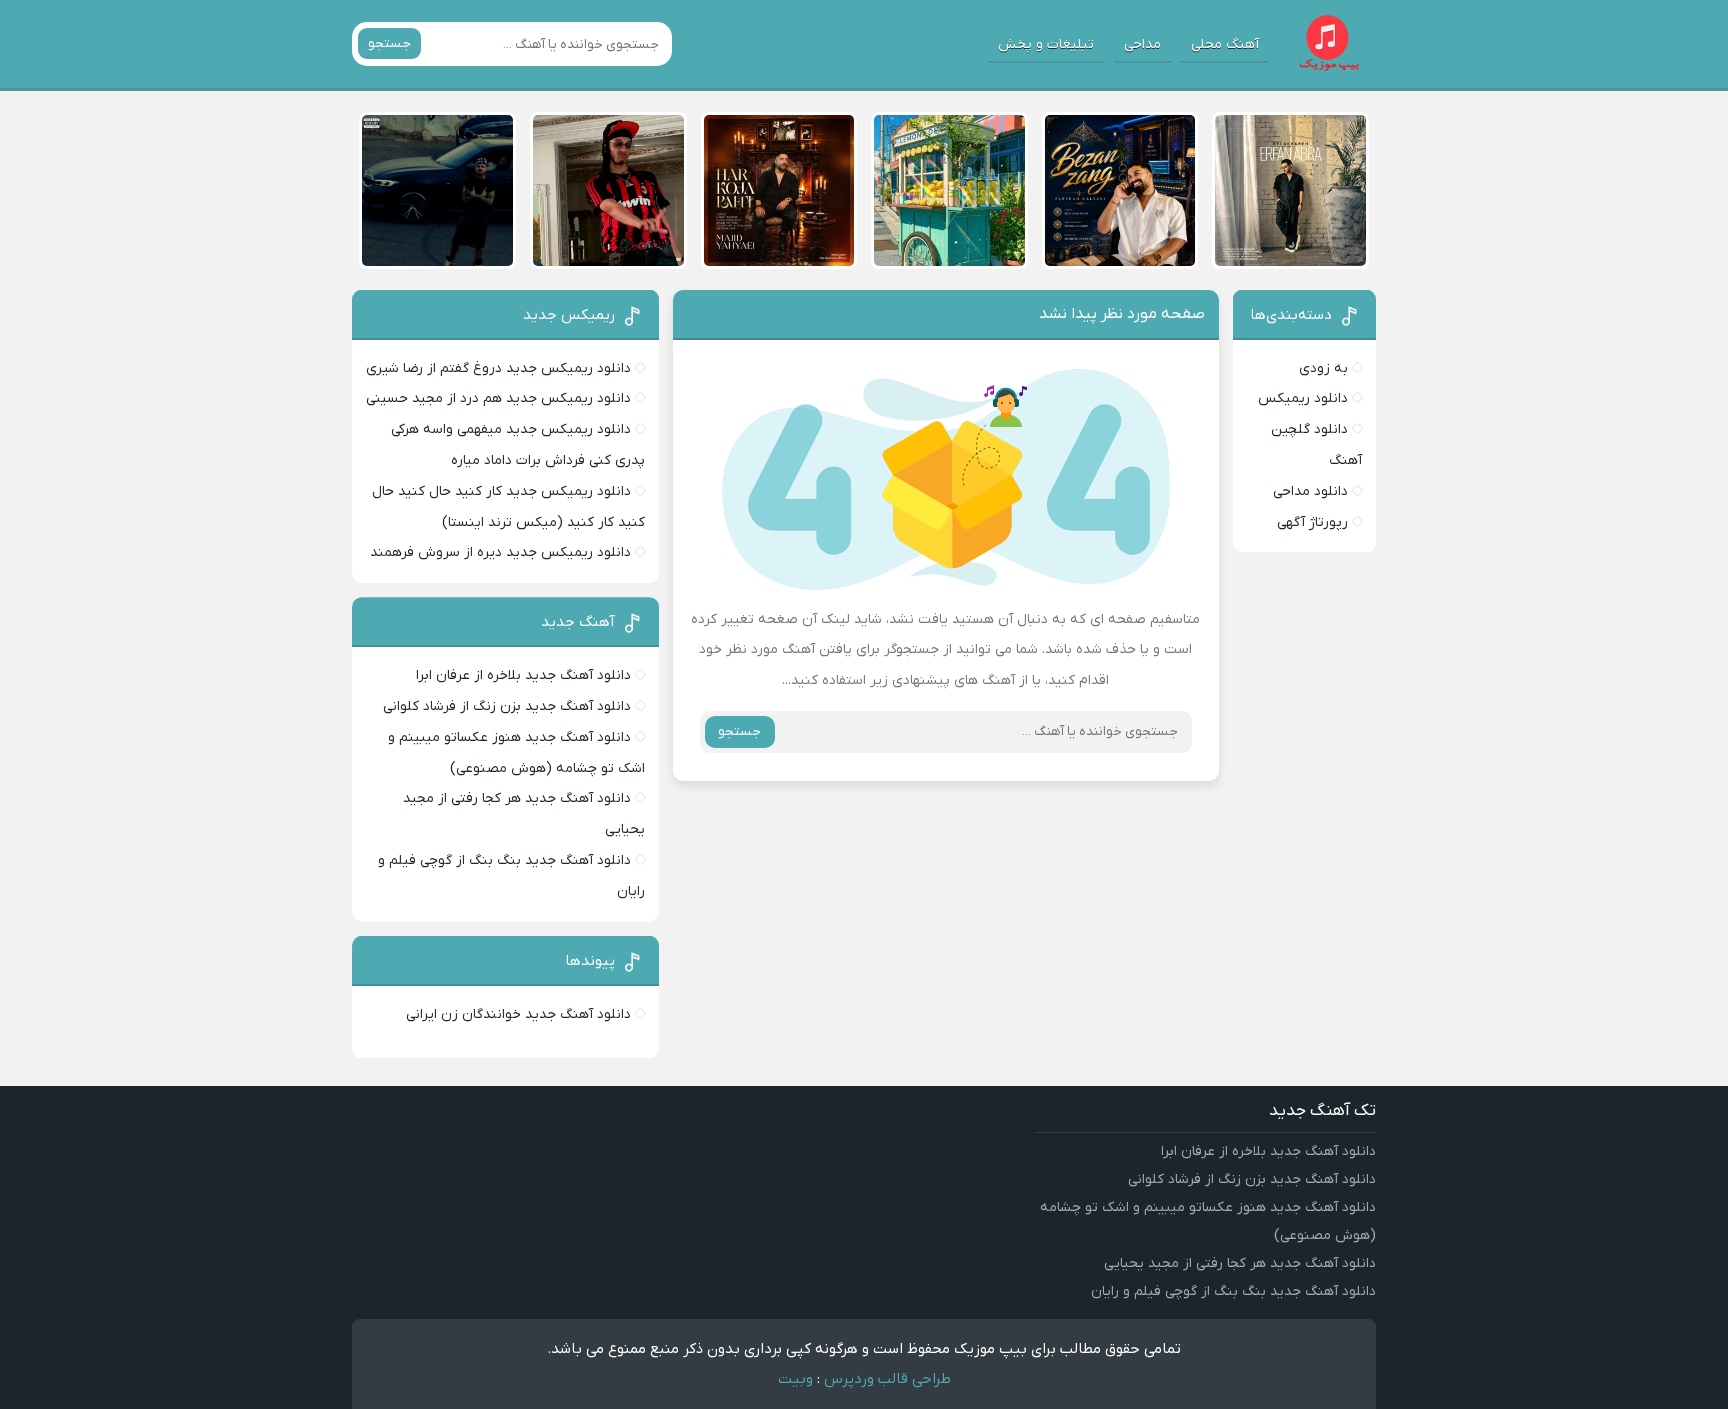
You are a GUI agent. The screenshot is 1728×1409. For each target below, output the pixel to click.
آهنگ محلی (1225, 44)
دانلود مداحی (1310, 491)
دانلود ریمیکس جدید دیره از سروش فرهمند (500, 552)
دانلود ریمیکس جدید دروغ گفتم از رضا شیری (498, 368)
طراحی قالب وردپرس (887, 1379)
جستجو (389, 43)
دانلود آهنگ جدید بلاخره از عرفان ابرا (523, 675)
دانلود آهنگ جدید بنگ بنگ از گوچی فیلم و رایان (1233, 1291)
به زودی (1323, 368)
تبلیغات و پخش (1046, 44)
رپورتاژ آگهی (1312, 522)
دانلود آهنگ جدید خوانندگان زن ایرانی (518, 1014)
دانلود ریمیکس (1303, 398)
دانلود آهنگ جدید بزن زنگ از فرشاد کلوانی (507, 706)
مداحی (1142, 44)
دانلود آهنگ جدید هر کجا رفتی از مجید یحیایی (1240, 1263)
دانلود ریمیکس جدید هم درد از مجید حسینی (498, 398)
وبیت (795, 1379)
